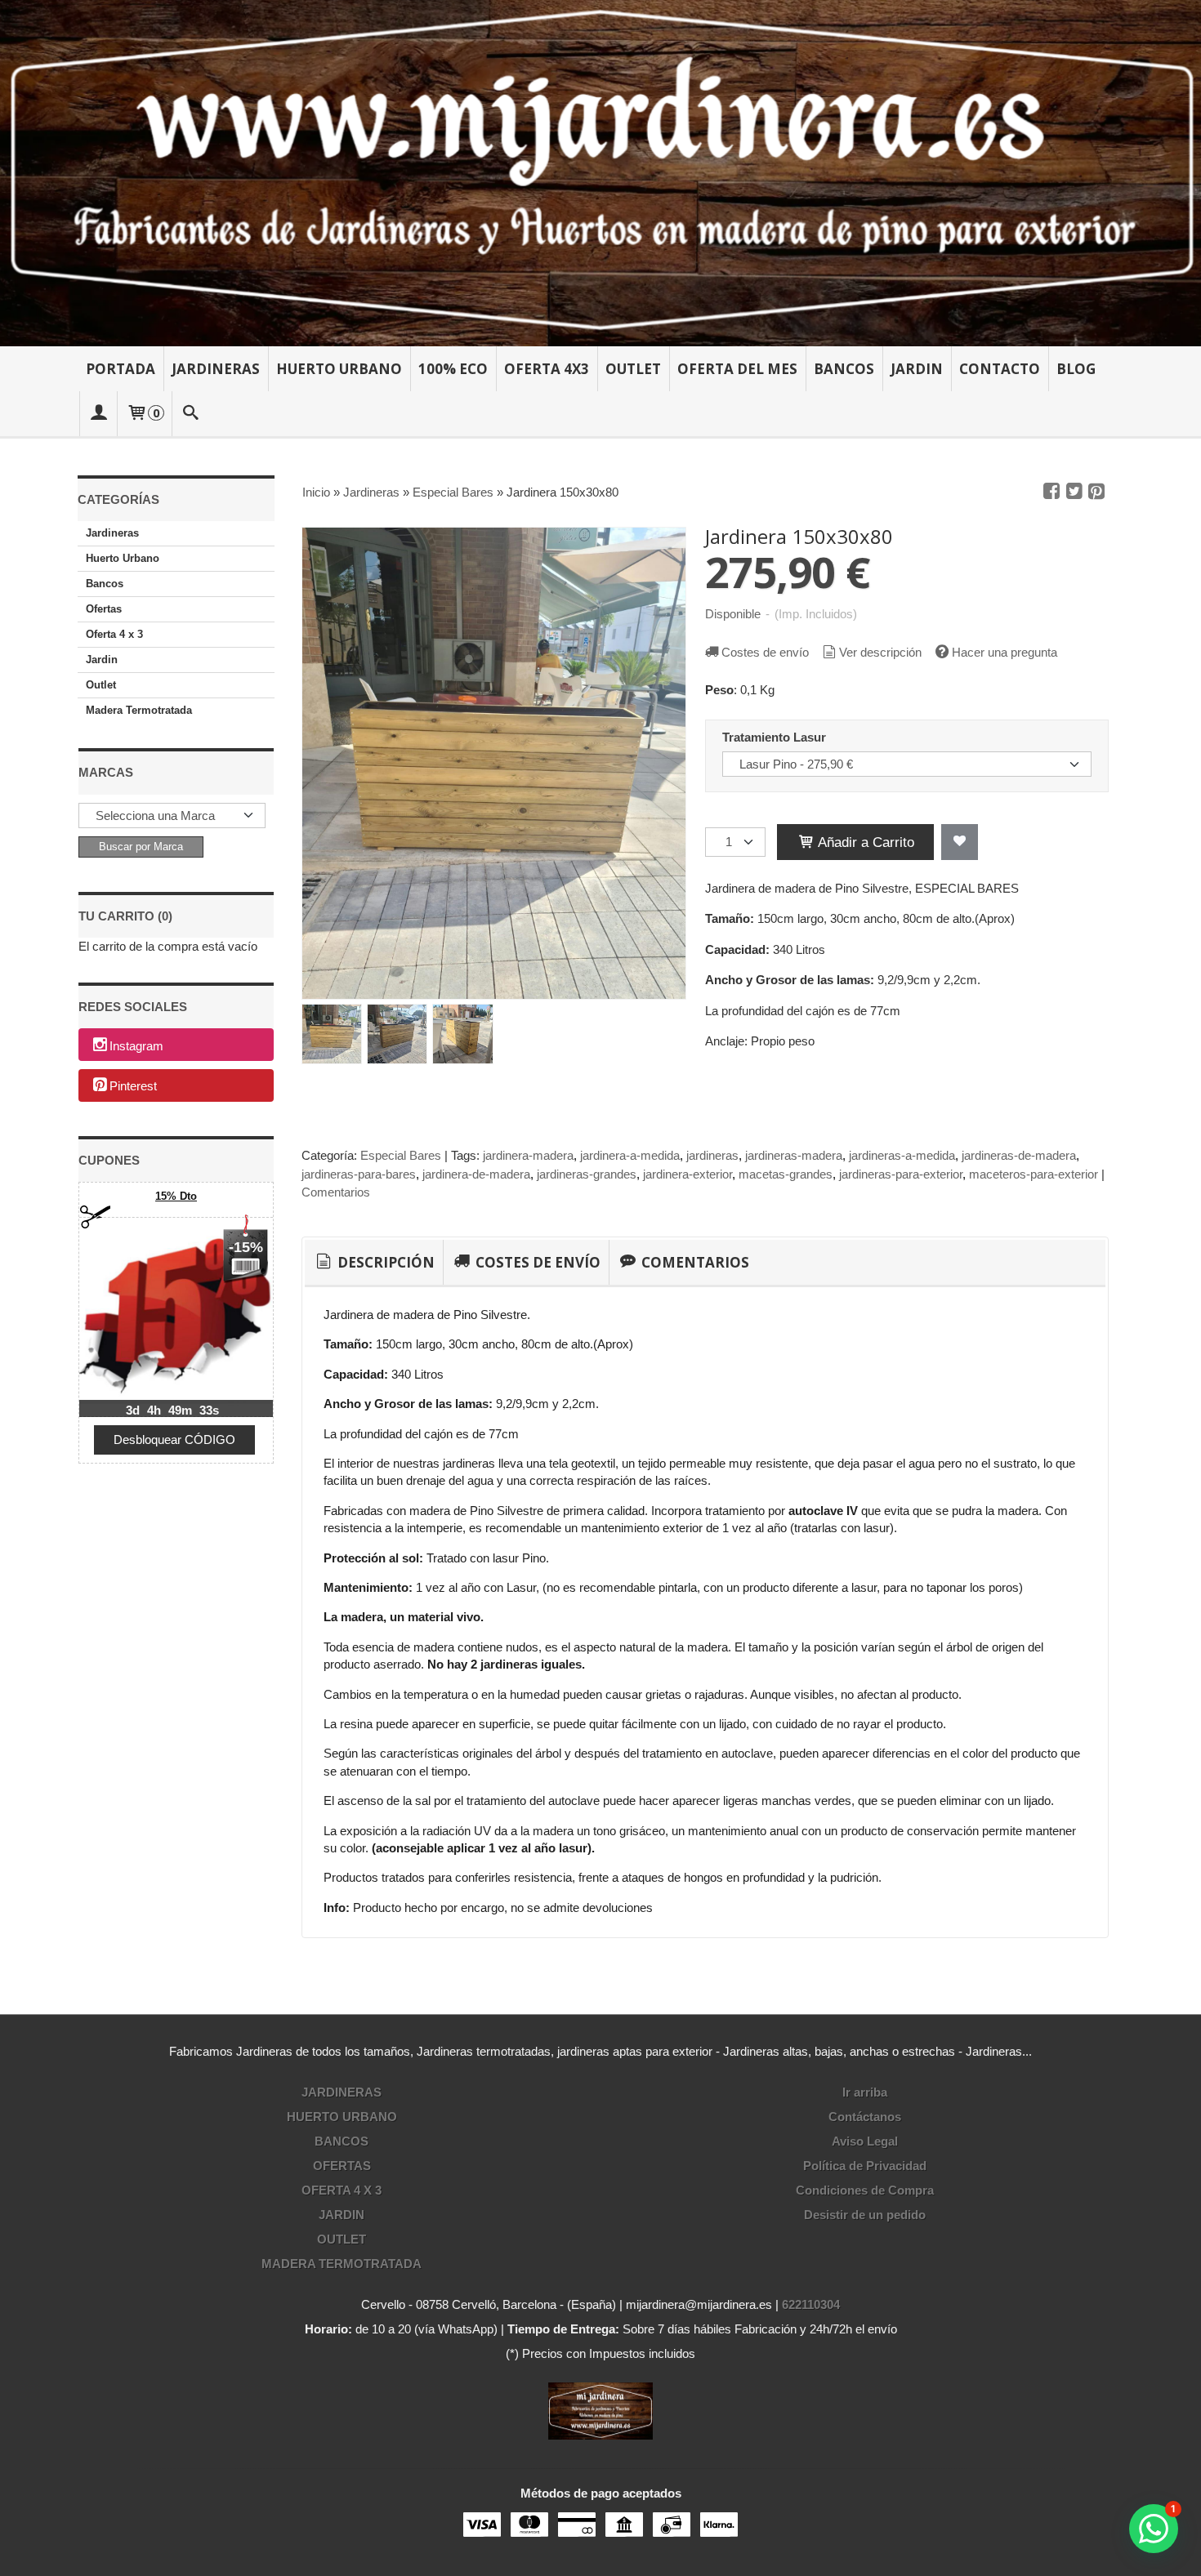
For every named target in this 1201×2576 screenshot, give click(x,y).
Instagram (136, 1046)
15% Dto (176, 1196)
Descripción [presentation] (384, 1262)
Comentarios (336, 1192)
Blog (1076, 369)
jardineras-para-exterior (901, 1174)
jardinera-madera (528, 1155)
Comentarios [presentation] (694, 1262)
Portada (121, 369)
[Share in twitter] (1074, 492)
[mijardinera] (600, 173)
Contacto (1000, 369)
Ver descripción (880, 652)
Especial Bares (401, 1155)
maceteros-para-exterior (1034, 1174)
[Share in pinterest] (1096, 492)
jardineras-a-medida (902, 1155)
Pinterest (133, 1087)
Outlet (633, 369)
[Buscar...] (191, 414)
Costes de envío (765, 652)
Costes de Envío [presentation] (536, 1262)
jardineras (712, 1155)
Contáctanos (865, 2117)
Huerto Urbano (339, 369)
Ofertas (104, 609)
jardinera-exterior (688, 1174)
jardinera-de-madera (476, 1174)
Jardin (917, 369)
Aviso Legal (865, 2141)
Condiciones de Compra (865, 2190)
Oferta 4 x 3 (114, 634)
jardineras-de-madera (1019, 1155)
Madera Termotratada (139, 710)
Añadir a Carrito (864, 842)
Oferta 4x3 (547, 369)
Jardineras (216, 369)
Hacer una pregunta (1005, 652)
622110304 (811, 2304)
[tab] (374, 1263)
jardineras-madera (794, 1155)
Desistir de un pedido (865, 2215)
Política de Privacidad (865, 2166)
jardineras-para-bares (359, 1174)
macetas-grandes (786, 1174)
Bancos (844, 369)
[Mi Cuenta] (98, 414)
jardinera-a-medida (630, 1155)
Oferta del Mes (737, 369)
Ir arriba (865, 2092)
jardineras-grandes (587, 1174)
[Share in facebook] (1051, 492)
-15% (246, 1247)
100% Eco (453, 369)
